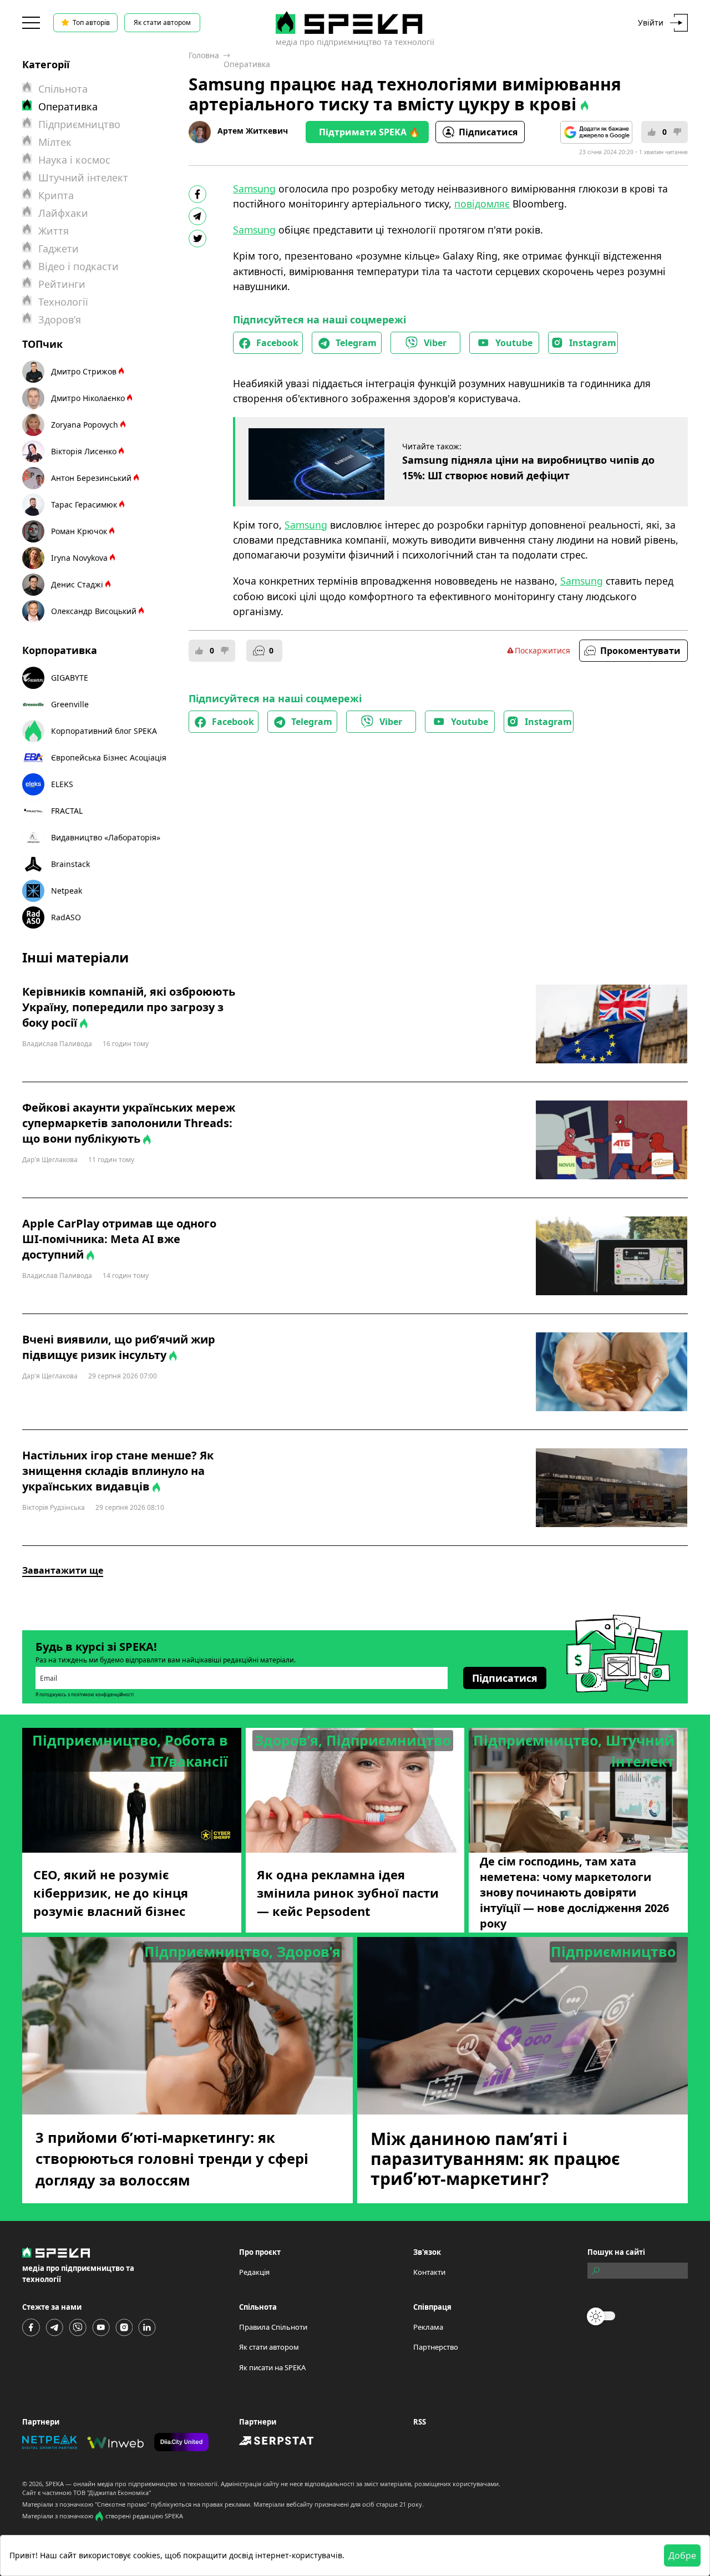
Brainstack (70, 864)
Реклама (428, 2327)
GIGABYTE (70, 678)
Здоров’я (60, 320)
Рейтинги (62, 284)
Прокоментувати (640, 651)
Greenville (70, 704)
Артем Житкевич (253, 131)
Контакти (429, 2272)
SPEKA (55, 2484)
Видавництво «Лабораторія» (106, 837)
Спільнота (63, 89)
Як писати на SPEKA (272, 2367)
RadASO (66, 917)
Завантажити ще (63, 1570)
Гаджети (59, 249)
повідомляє (482, 204)
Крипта (56, 195)
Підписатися (488, 132)
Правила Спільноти (273, 2327)
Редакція (254, 2272)
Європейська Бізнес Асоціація (109, 757)
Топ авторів (91, 22)
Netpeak (67, 891)
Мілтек (55, 142)
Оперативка (247, 64)
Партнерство (436, 2347)
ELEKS (62, 784)
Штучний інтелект (83, 178)
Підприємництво (79, 124)
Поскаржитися (542, 650)
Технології (63, 302)
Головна (204, 55)
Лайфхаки (63, 213)
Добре (682, 2555)
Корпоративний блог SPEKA (104, 731)
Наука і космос (74, 160)
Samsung (254, 189)
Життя (54, 231)
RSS (420, 2422)
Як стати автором (162, 22)
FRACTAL (67, 811)
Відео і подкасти (78, 266)
